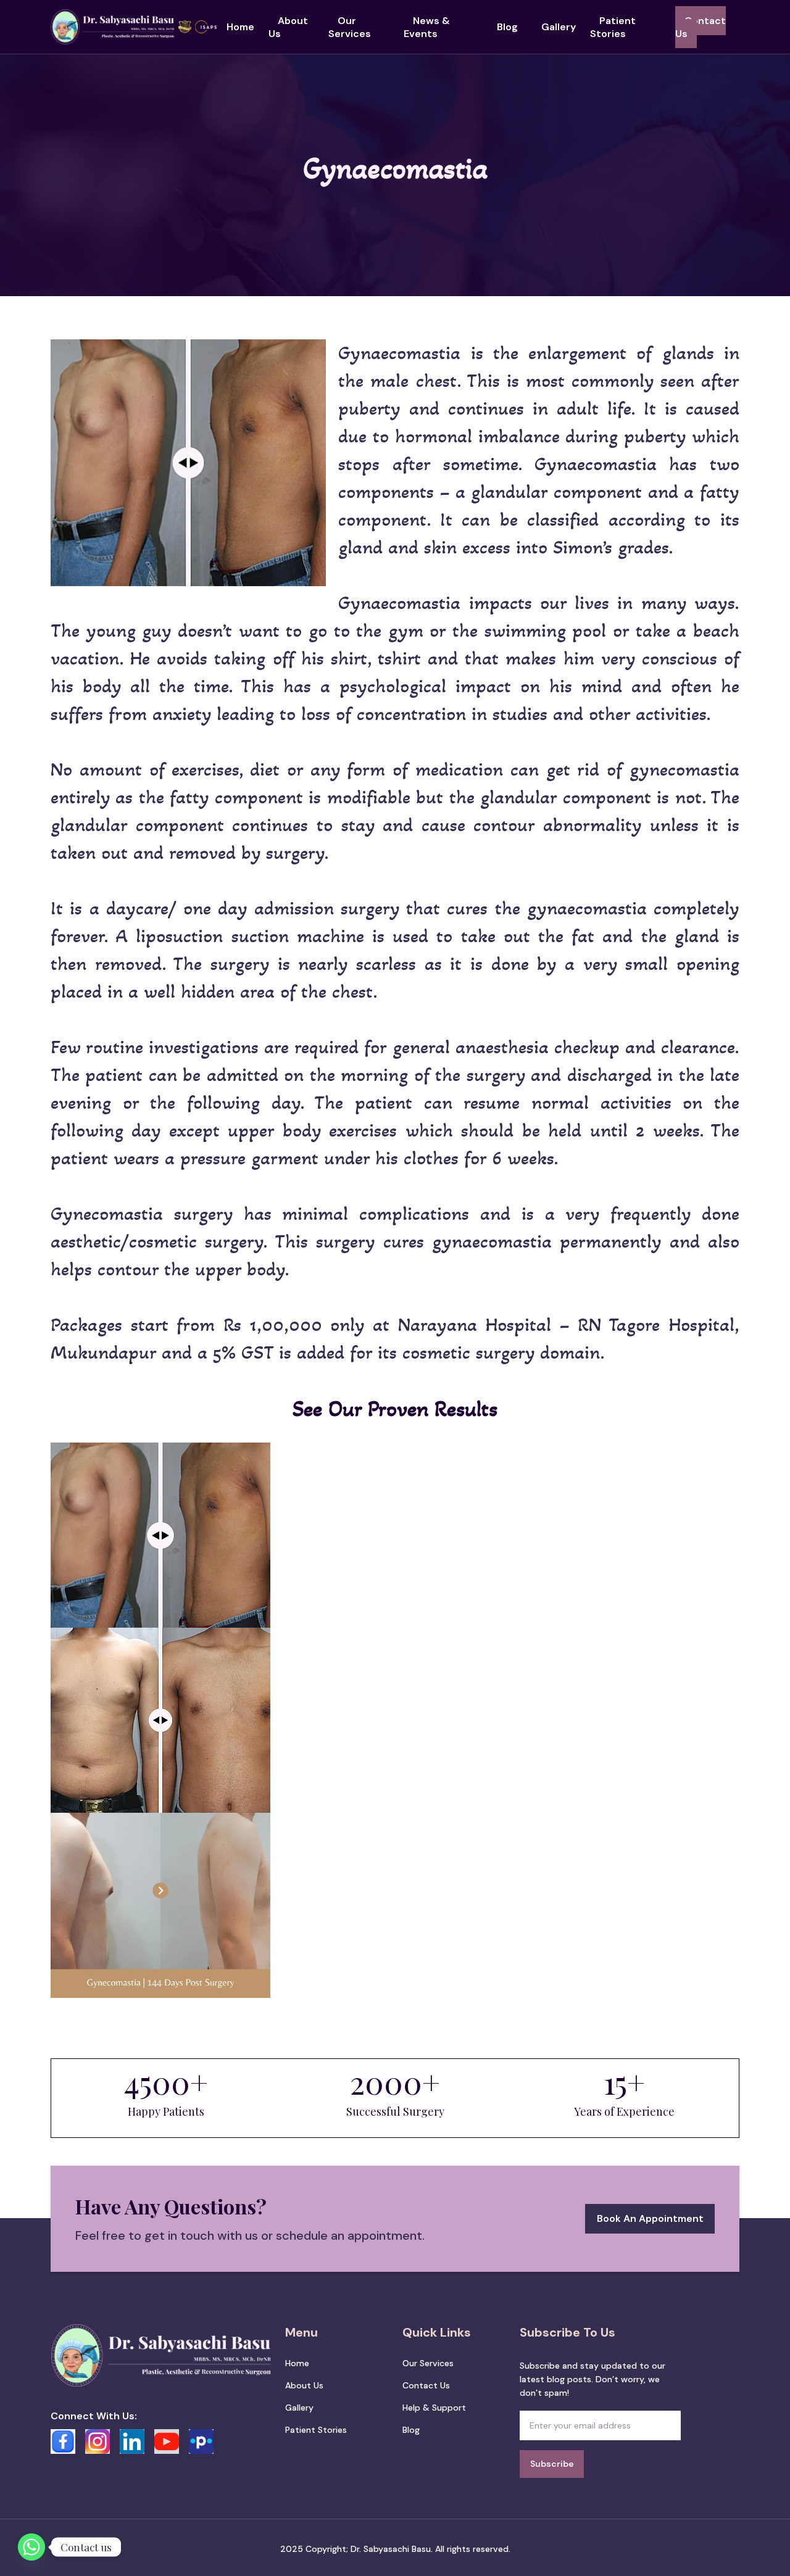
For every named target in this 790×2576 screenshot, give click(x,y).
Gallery (559, 27)
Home (240, 27)
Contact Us (701, 27)
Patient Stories (613, 27)
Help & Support (434, 2408)
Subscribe (552, 2464)
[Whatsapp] (31, 2547)
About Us (288, 27)
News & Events (427, 27)
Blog (507, 27)
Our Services (350, 27)
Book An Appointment (650, 2218)
